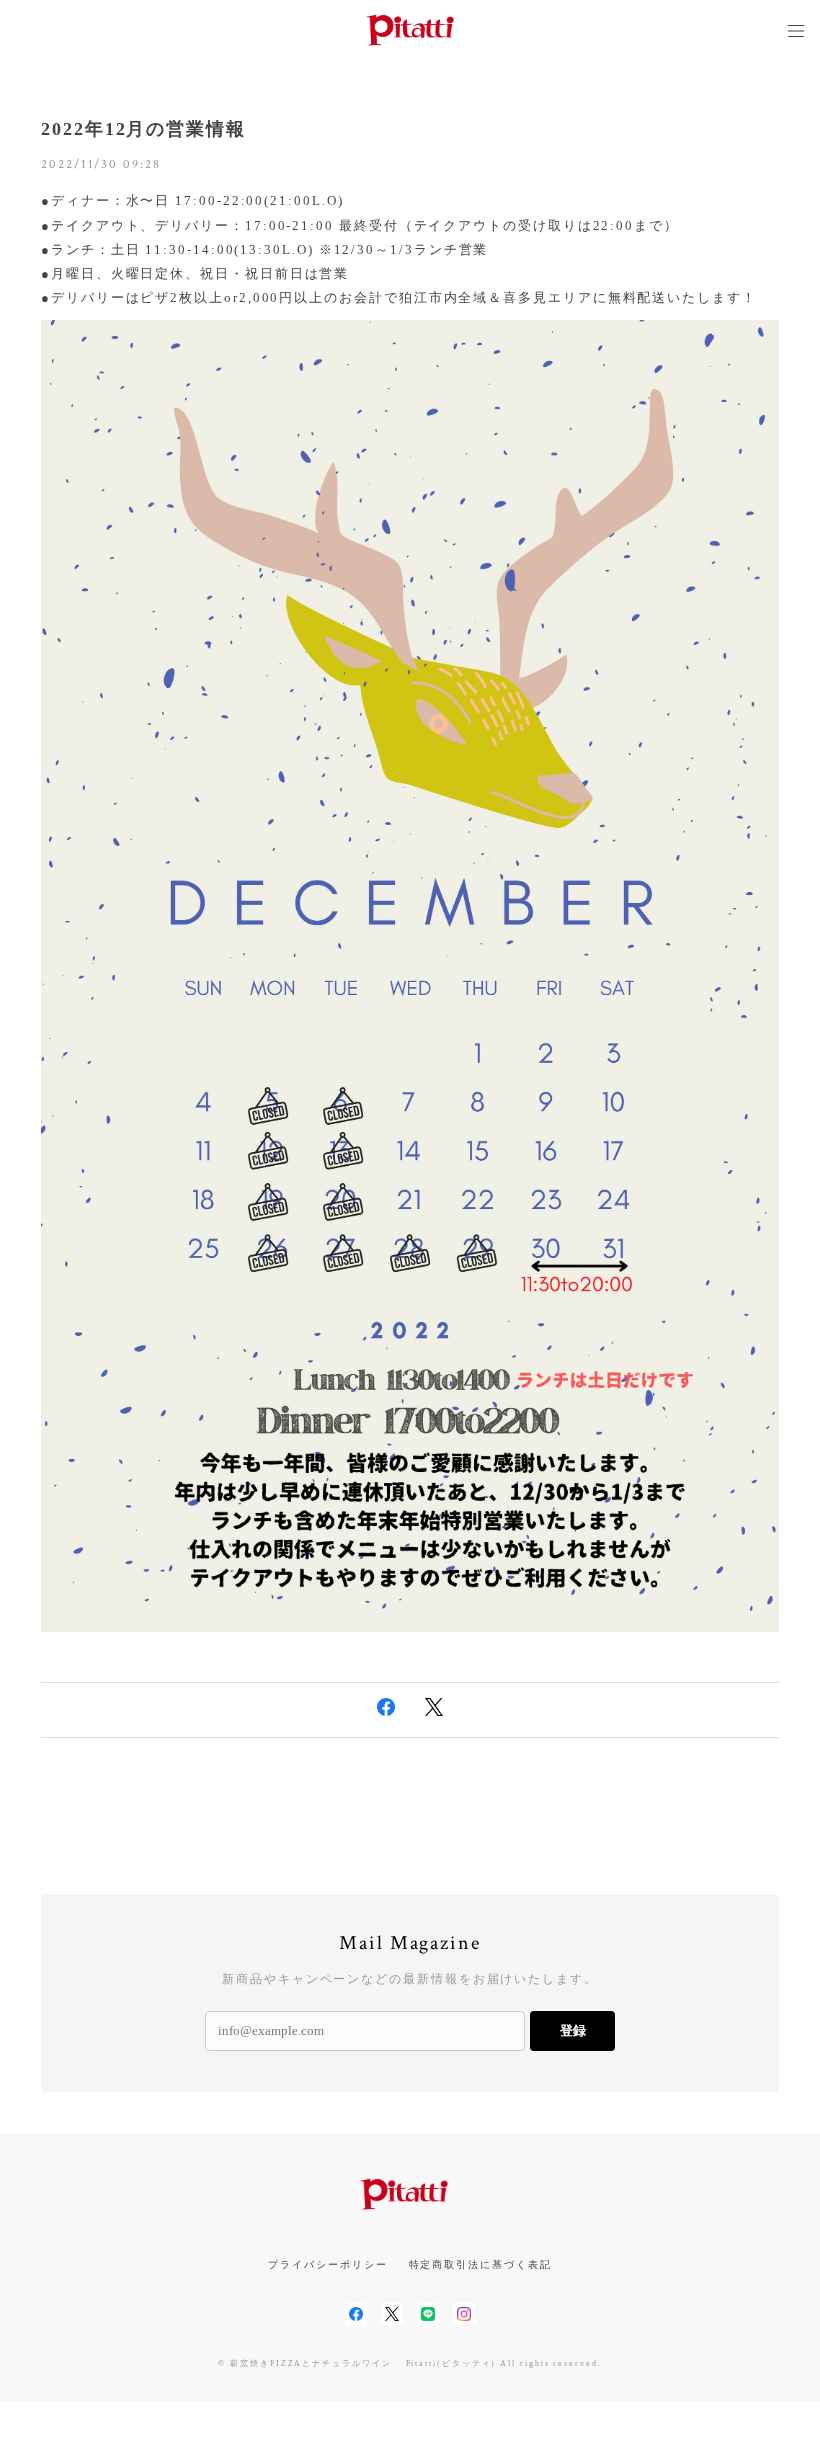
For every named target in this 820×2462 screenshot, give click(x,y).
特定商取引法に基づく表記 (480, 2264)
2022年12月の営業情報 (143, 129)
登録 (573, 2030)
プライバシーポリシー (327, 2264)
